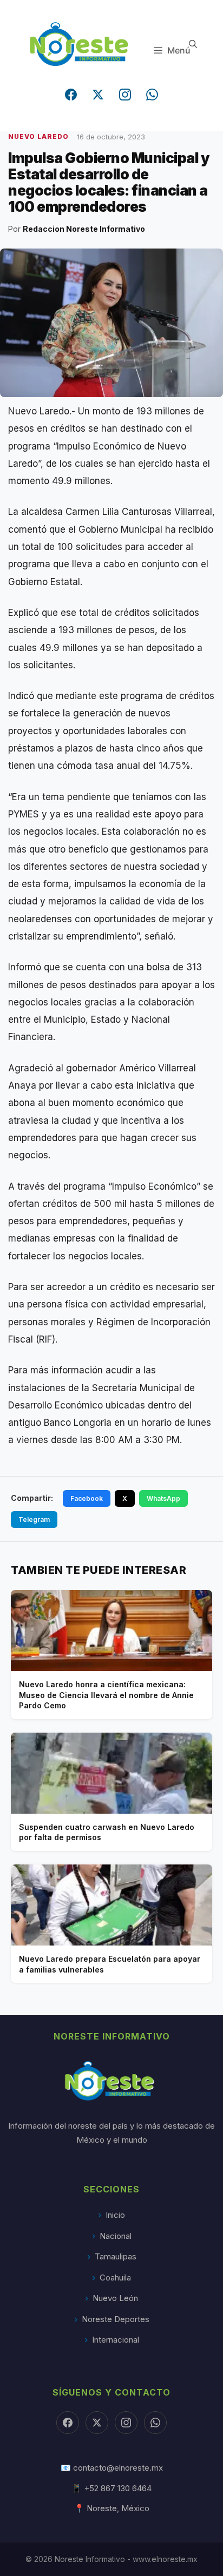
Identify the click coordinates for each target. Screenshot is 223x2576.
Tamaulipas (116, 2256)
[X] (97, 2423)
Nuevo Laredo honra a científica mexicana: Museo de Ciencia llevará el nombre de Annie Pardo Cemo (106, 1695)
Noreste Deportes (116, 2319)
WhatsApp (163, 1498)
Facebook (87, 1498)
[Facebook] (71, 95)
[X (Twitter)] (98, 95)
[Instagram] (125, 95)
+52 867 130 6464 (118, 2488)
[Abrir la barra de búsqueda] (193, 44)
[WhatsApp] (152, 95)
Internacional (116, 2340)
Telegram (34, 1520)
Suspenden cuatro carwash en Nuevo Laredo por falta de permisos (107, 1832)
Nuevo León (115, 2298)
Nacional (116, 2236)
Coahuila (115, 2278)
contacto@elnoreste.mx (118, 2468)
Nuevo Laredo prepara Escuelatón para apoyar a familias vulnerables (110, 1964)
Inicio (115, 2215)
